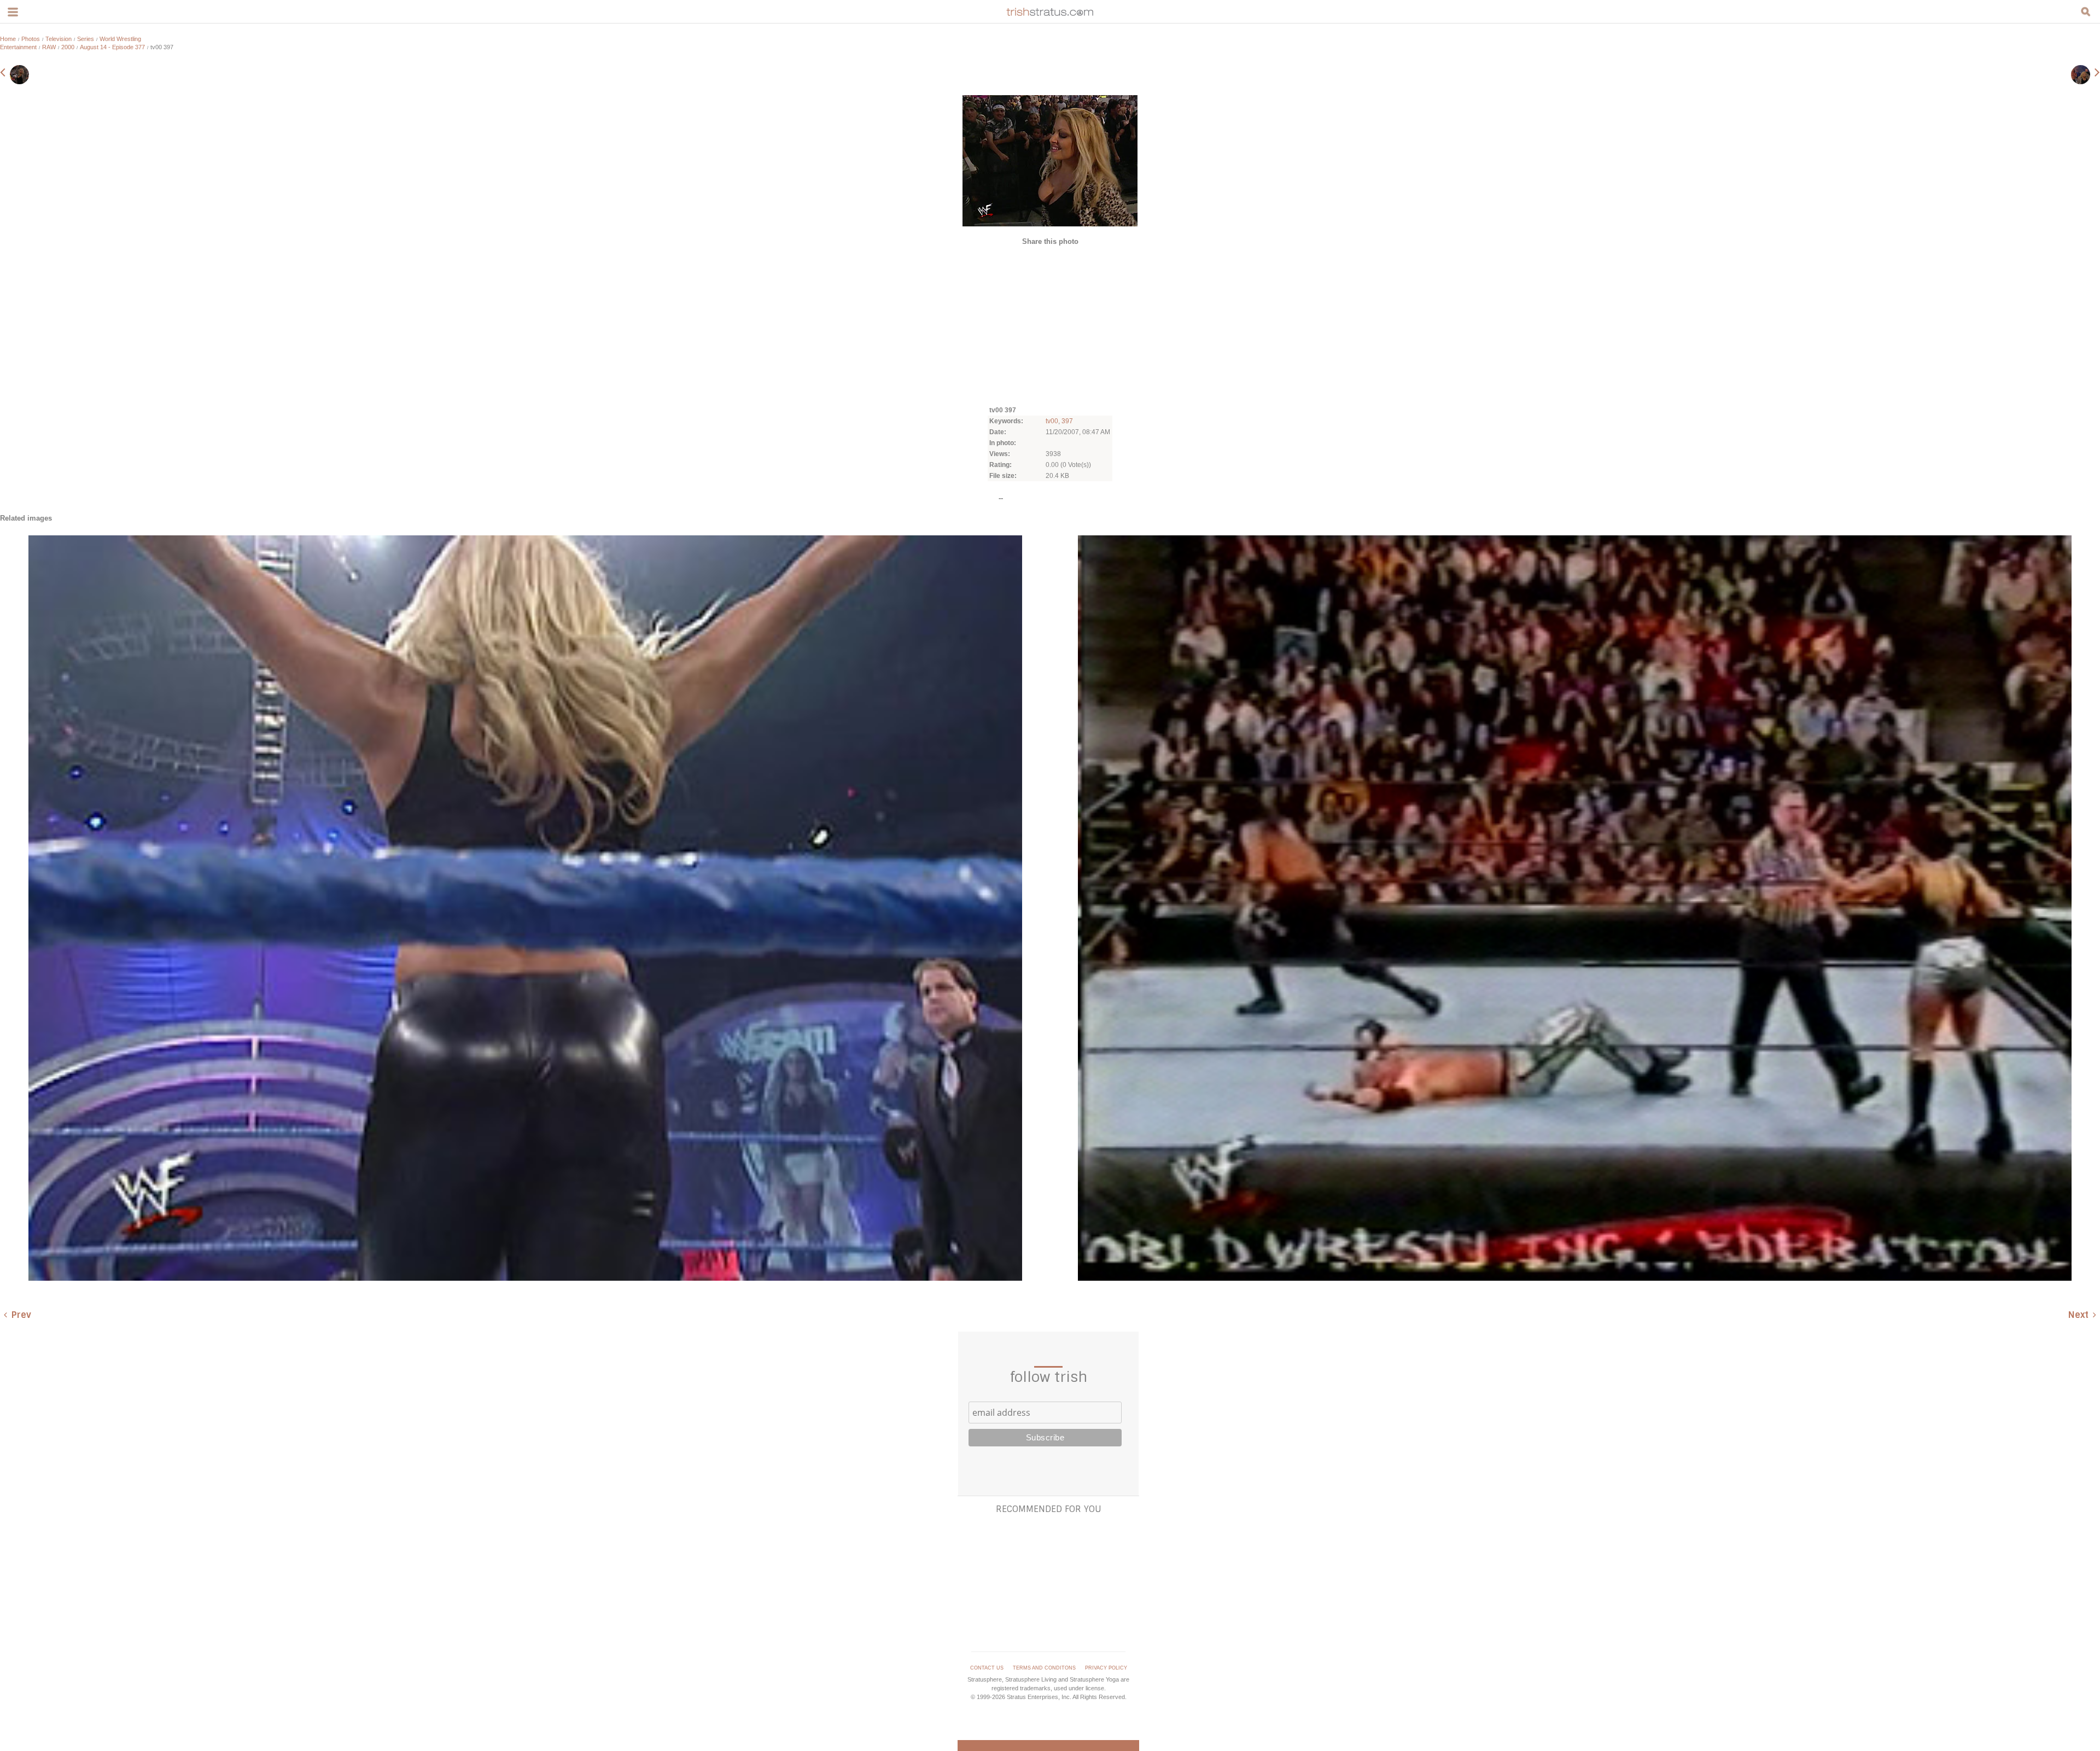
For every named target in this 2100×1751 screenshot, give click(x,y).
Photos (31, 39)
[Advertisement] (1050, 325)
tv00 (1052, 421)
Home (8, 39)
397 (1067, 421)
